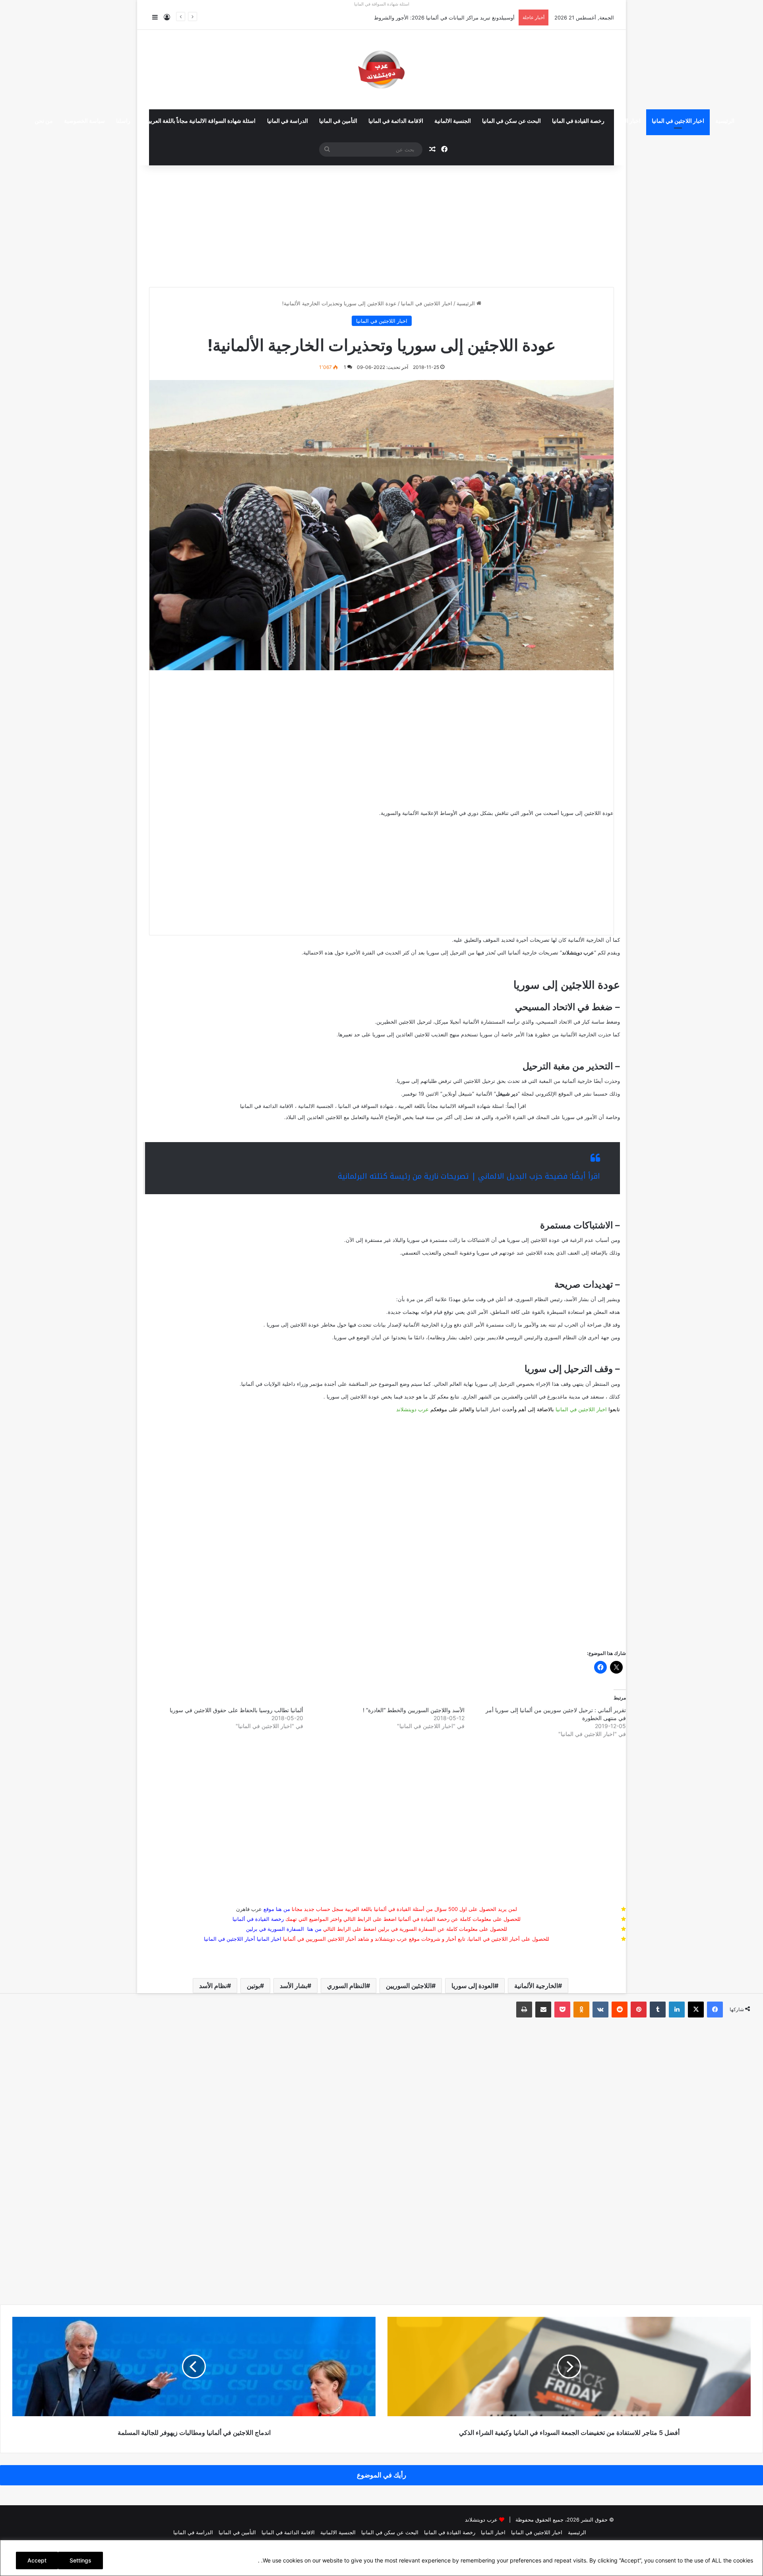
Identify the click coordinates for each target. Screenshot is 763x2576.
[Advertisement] (381, 223)
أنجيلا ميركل (448, 1022)
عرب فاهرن (255, 1909)
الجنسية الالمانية (453, 121)
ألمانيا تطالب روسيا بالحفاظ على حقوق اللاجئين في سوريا (236, 1710)
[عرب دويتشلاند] (381, 70)
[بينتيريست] (639, 2010)
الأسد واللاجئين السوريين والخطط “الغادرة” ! (414, 1710)
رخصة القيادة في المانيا (578, 121)
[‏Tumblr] (658, 2010)
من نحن (44, 121)
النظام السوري (347, 1986)
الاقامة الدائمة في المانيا (396, 121)
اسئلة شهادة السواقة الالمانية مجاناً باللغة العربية (201, 121)
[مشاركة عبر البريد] (543, 2010)
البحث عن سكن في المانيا (511, 121)
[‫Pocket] (562, 2010)
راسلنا (123, 121)
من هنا (283, 1909)
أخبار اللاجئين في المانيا (229, 1939)
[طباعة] (524, 2010)
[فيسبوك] (715, 2010)
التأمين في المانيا (338, 121)
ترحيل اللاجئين (479, 1081)
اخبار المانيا (628, 121)
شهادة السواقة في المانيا (366, 1106)
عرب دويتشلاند (412, 1409)
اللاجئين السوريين (409, 1986)
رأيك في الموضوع (381, 2475)
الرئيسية (725, 121)
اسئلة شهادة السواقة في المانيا (382, 4)
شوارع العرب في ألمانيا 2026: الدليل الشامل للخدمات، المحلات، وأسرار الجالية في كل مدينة (413, 17)
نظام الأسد (213, 1986)
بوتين (253, 1986)
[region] (381, 2558)
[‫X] (696, 2010)
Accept (37, 2560)
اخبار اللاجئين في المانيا (678, 121)
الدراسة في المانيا (288, 121)
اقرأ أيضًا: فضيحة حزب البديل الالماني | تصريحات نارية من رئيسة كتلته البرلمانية (469, 1176)
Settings (80, 2560)
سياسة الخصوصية (84, 121)
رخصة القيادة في (258, 1919)
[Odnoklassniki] (581, 2010)
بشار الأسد (293, 1986)
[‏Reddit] (620, 2010)
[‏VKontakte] (600, 2010)
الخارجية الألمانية (536, 1986)
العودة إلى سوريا (473, 1986)
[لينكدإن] (677, 2010)
